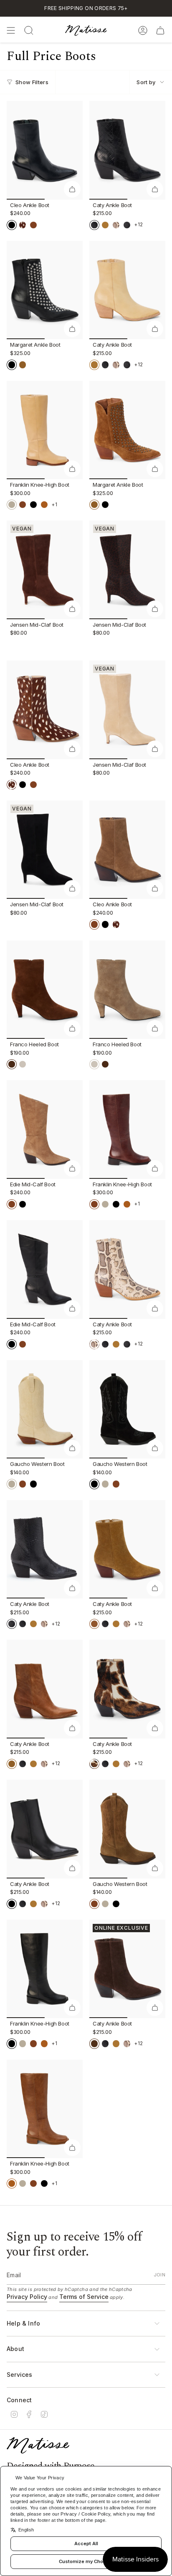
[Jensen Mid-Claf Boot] (45, 570)
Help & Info (23, 2323)
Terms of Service (84, 2297)
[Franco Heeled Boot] (45, 990)
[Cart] (160, 30)
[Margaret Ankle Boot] (45, 290)
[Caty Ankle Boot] (127, 150)
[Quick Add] (72, 189)
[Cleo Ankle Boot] (45, 150)
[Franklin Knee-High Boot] (45, 430)
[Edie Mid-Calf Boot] (45, 1129)
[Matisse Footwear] (38, 2445)
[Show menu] (11, 30)
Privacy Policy (27, 2297)
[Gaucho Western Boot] (45, 1409)
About (15, 2349)
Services (20, 2375)
